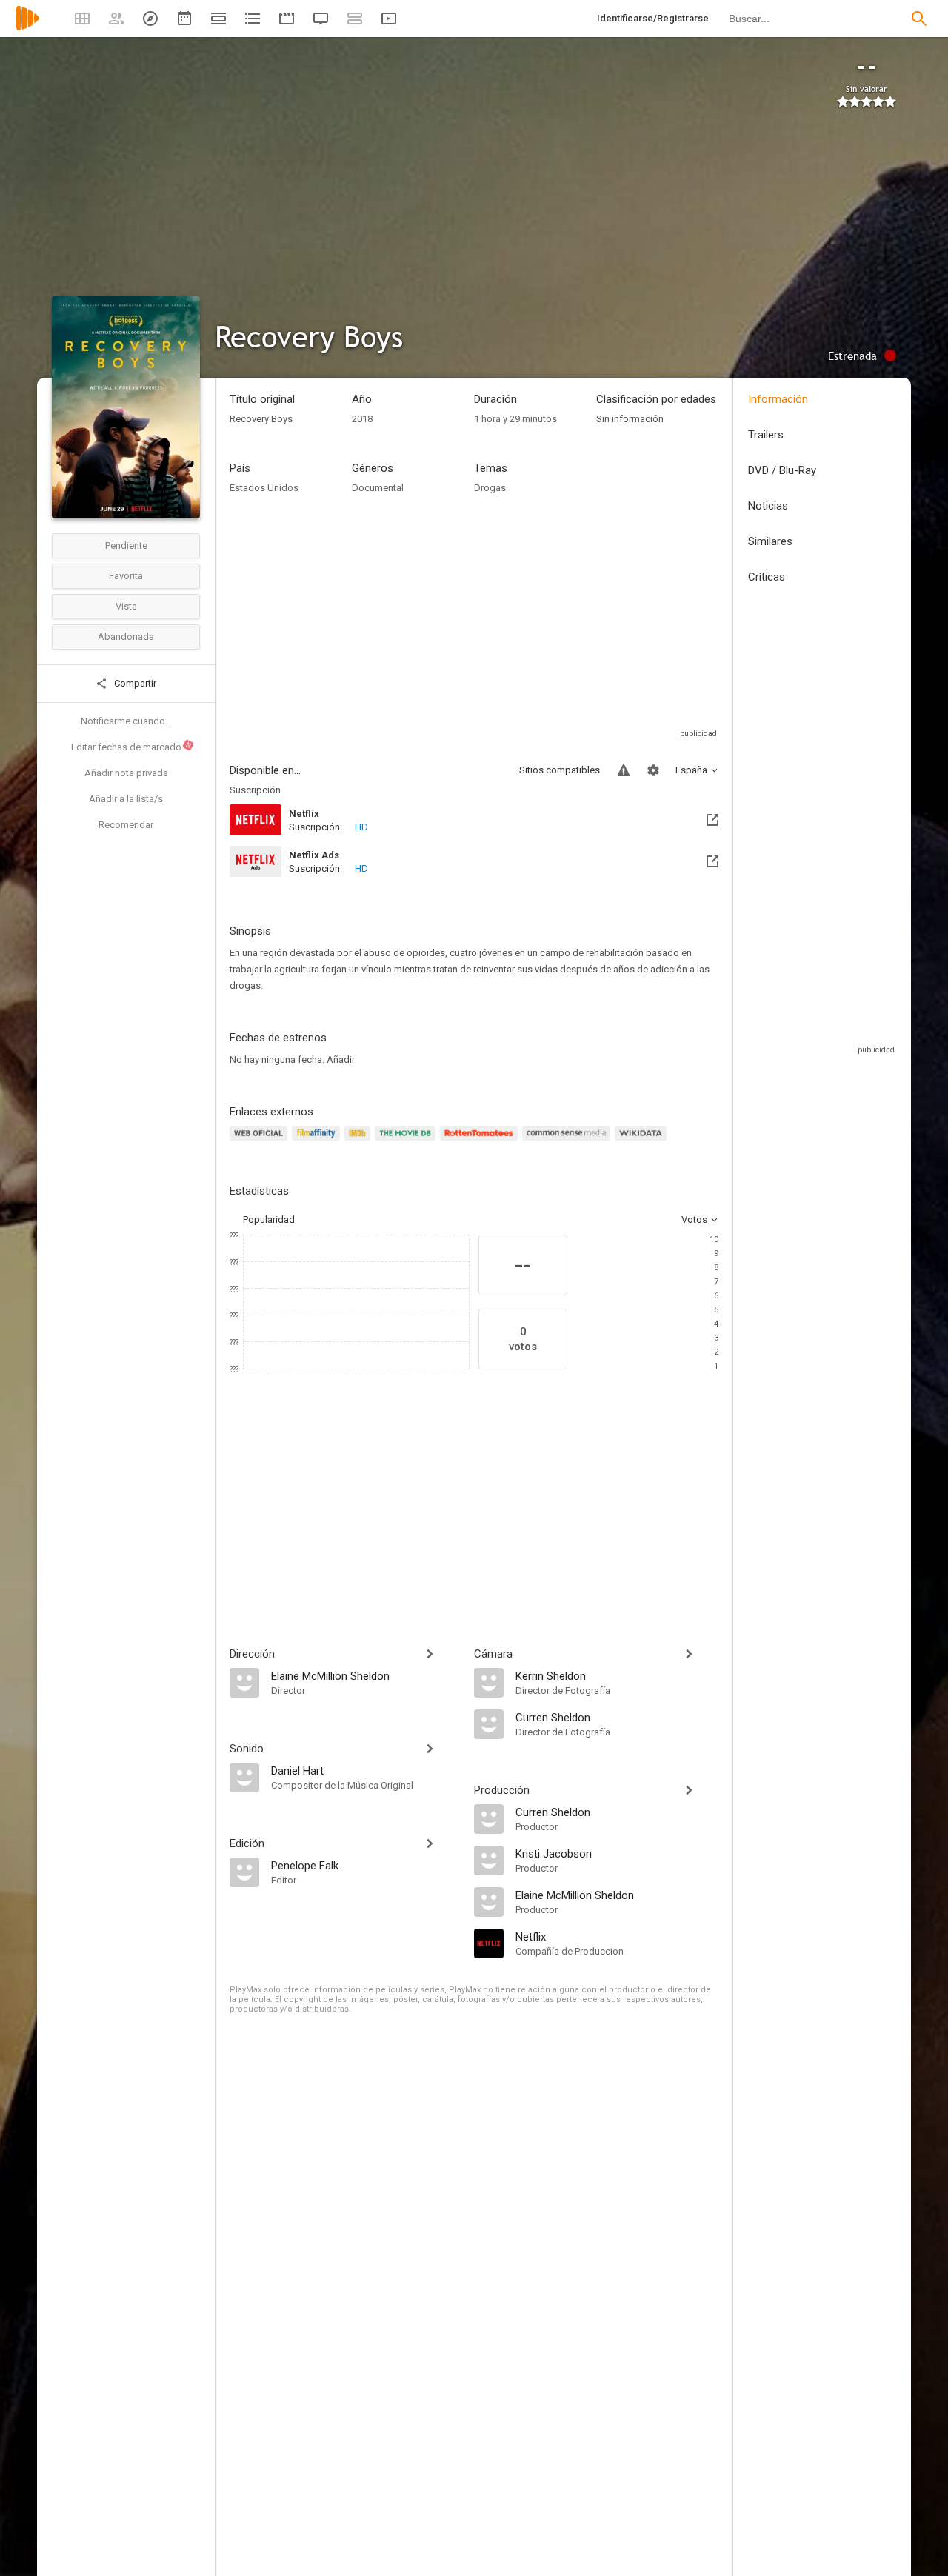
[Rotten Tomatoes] (481, 1142)
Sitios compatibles (560, 770)
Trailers (766, 435)
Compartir (134, 683)
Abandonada (126, 637)
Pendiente (126, 545)
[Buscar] (919, 19)
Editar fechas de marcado (132, 747)
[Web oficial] (261, 1142)
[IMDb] (360, 1142)
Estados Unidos (264, 488)
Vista (126, 606)
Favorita (126, 576)
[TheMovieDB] (407, 1142)
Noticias (768, 506)
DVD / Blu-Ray (782, 470)
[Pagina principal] (27, 28)
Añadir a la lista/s (126, 799)
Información (778, 399)
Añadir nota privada (126, 773)
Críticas (767, 577)
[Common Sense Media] (568, 1142)
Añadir (341, 1060)
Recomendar (126, 825)
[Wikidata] (643, 1142)
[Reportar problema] (624, 770)
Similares (770, 541)
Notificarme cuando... (126, 721)
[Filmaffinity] (318, 1142)
